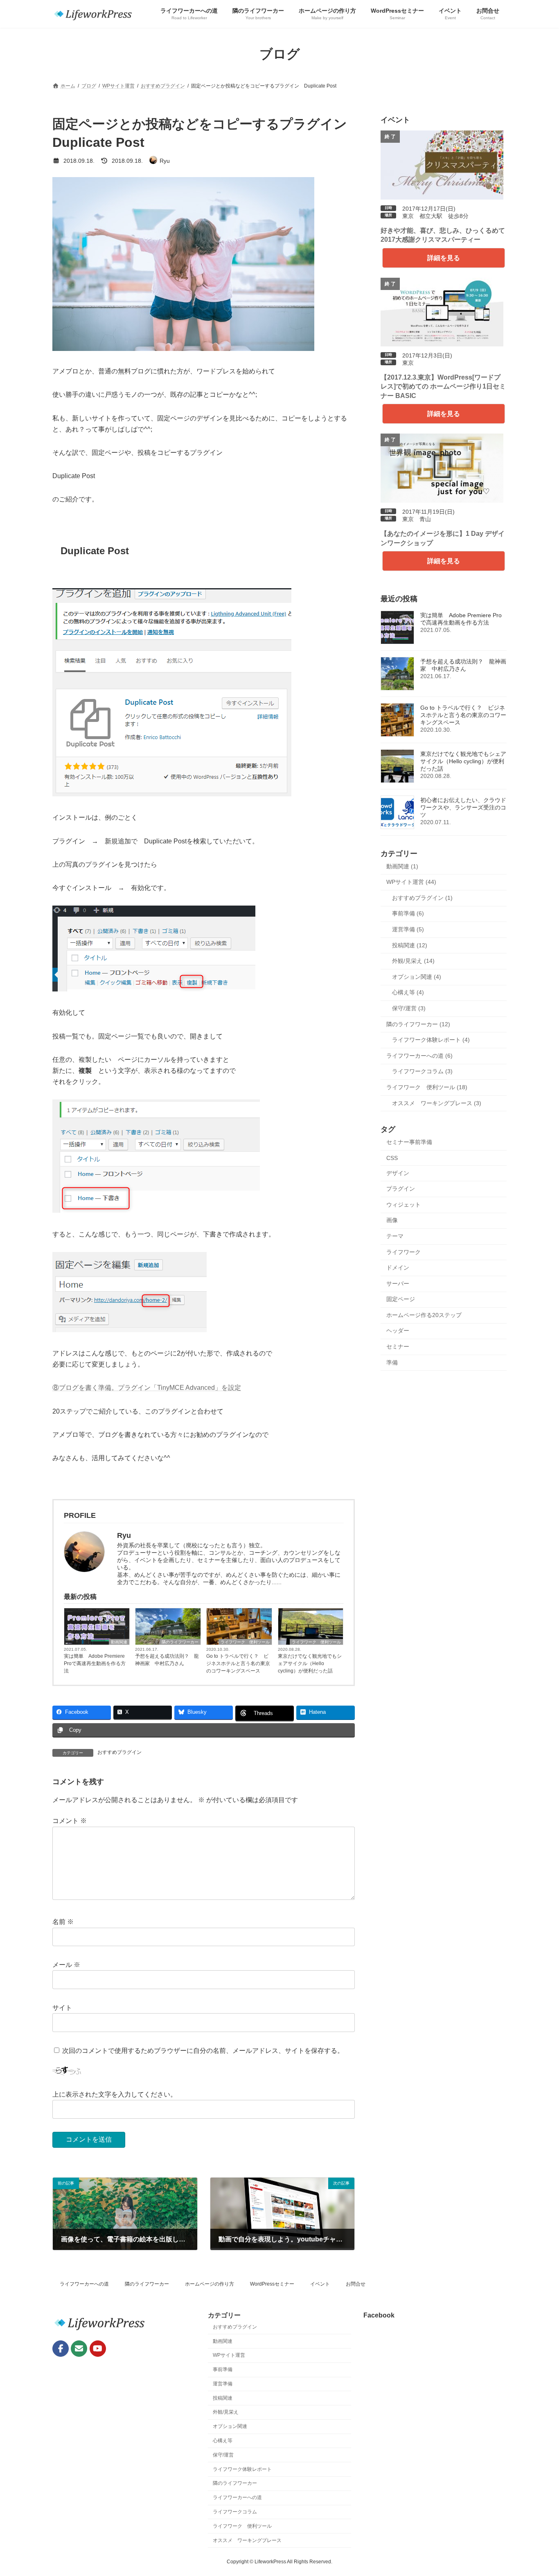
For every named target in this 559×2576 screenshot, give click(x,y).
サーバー (398, 1284)
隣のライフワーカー (180, 1642)
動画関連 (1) (402, 866)
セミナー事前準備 (409, 1142)
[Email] (79, 2349)
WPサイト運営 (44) (411, 882)
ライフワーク (403, 1252)
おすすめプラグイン (119, 1752)
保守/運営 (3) (409, 1008)
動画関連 (119, 1642)
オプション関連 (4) (417, 977)
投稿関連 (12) (410, 945)
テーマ (395, 1236)
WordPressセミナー (272, 2284)
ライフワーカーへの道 (84, 2284)
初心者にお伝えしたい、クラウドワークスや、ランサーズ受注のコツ (463, 807)
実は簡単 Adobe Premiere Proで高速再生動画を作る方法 (95, 1663)
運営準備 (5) (408, 929)
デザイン (398, 1173)
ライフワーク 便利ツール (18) (427, 1087)
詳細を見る (444, 258)
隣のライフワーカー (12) (418, 1024)
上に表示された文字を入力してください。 (115, 2094)
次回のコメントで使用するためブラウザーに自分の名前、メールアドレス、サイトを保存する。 (203, 2051)
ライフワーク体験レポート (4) (431, 1040)
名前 (63, 1922)
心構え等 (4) (408, 992)
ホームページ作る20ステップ (424, 1315)
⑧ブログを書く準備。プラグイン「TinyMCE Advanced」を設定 (147, 1388)
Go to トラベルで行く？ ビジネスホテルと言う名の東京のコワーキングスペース (238, 1663)
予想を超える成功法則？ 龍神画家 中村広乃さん (167, 1660)
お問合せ (356, 2284)
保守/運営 (223, 2455)
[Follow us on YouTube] (98, 2349)
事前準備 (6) (408, 913)
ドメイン (398, 1268)
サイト (62, 2008)
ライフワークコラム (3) (422, 1071)
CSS (392, 1158)
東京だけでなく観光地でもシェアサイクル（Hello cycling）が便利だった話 (310, 1663)
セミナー (398, 1346)
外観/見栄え (226, 2412)
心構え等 (223, 2441)
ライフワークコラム (235, 2512)
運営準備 (223, 2384)
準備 (392, 1362)
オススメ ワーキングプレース (247, 2540)
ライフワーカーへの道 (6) (419, 1056)
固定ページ (401, 1299)
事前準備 (223, 2370)
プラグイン (401, 1189)
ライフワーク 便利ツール (245, 1642)
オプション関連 (230, 2427)
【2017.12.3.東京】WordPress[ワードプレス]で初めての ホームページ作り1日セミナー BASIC (443, 387)
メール (66, 1965)
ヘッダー (398, 1331)
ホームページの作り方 (210, 2284)
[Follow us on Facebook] (61, 2349)
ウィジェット (403, 1205)
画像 (392, 1220)
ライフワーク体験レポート (242, 2469)
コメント (70, 1821)
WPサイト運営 (229, 2356)
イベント (320, 2284)
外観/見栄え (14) (413, 961)
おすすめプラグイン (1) (422, 898)
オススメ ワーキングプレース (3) (437, 1103)
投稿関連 (223, 2398)
